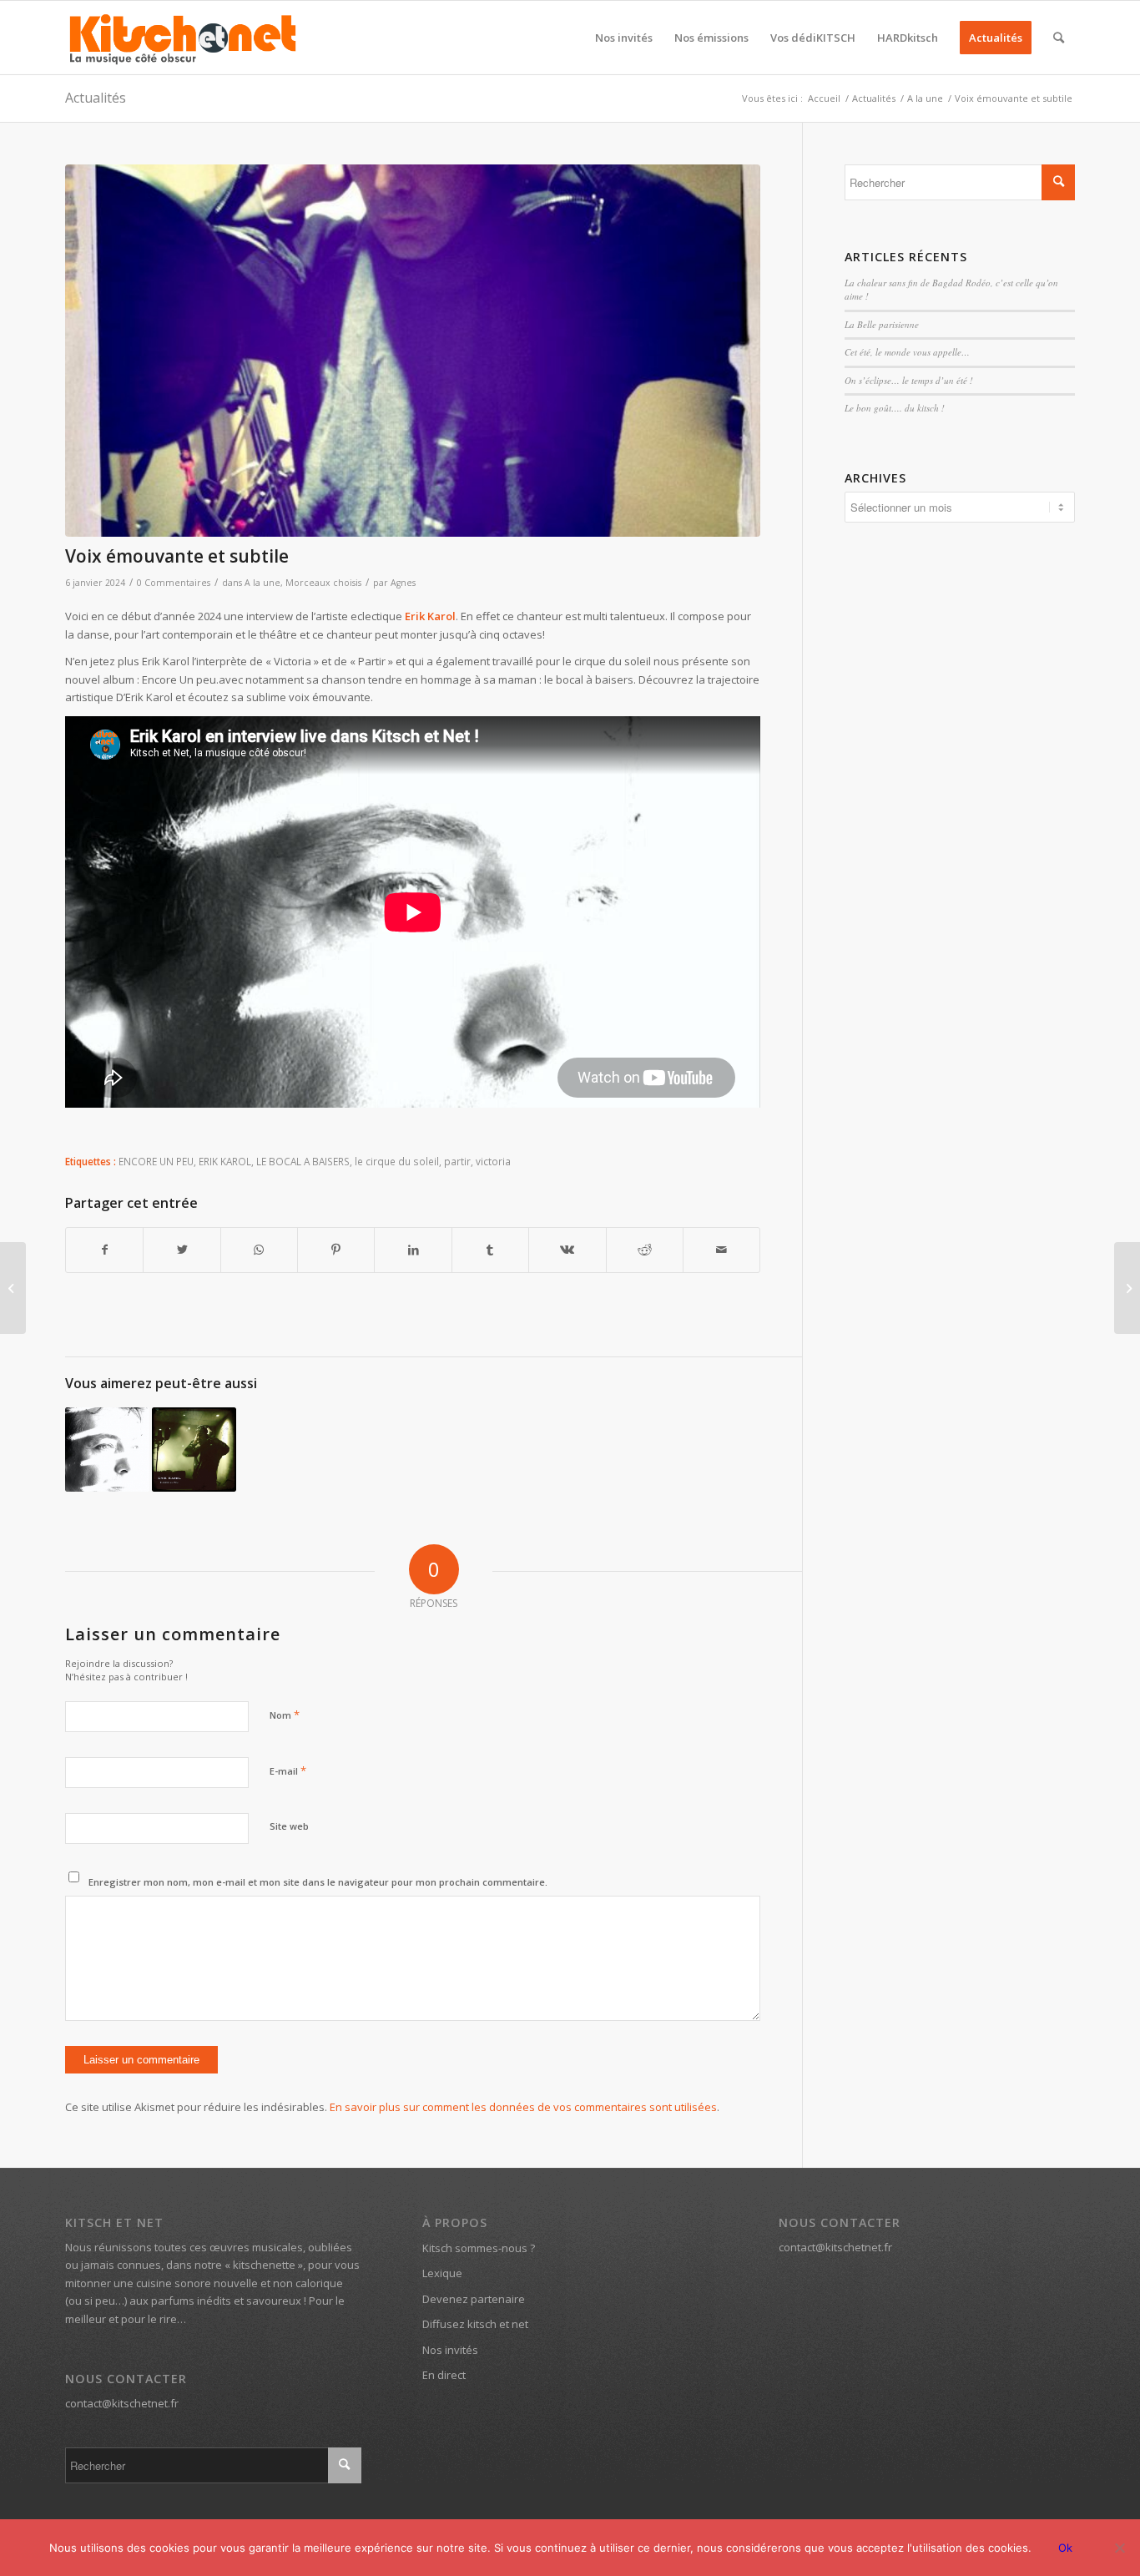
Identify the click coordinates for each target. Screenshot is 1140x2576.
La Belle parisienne (882, 324)
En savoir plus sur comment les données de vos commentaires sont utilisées (523, 2107)
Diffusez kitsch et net (475, 2324)
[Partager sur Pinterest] (336, 1250)
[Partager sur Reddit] (645, 1250)
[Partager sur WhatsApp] (259, 1250)
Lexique (442, 2273)
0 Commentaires (174, 583)
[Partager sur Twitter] (182, 1250)
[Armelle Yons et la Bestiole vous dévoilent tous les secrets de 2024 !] (1127, 1288)
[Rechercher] (1059, 38)
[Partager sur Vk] (567, 1250)
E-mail (288, 1770)
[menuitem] (624, 38)
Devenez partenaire (474, 2299)
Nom (285, 1715)
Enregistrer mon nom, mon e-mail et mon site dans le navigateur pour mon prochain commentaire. (318, 1882)
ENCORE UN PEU (156, 1161)
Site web (289, 1826)
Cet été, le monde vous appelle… (907, 352)
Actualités (96, 98)
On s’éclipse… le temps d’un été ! (909, 380)
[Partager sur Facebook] (104, 1250)
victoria (493, 1161)
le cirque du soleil (397, 1161)
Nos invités (450, 2350)
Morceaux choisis (323, 583)
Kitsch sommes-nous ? (479, 2248)
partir (457, 1161)
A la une (262, 583)
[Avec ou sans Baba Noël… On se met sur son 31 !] (13, 1288)
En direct (444, 2375)
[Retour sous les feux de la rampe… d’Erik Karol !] (107, 1450)
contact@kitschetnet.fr (122, 2403)
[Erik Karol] (413, 351)
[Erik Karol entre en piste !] (194, 1450)
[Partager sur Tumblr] (490, 1250)
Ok (1065, 2548)
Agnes (403, 583)
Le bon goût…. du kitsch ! (895, 408)
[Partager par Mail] (721, 1250)
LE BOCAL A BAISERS (303, 1161)
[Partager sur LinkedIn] (413, 1250)
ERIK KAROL (225, 1161)
